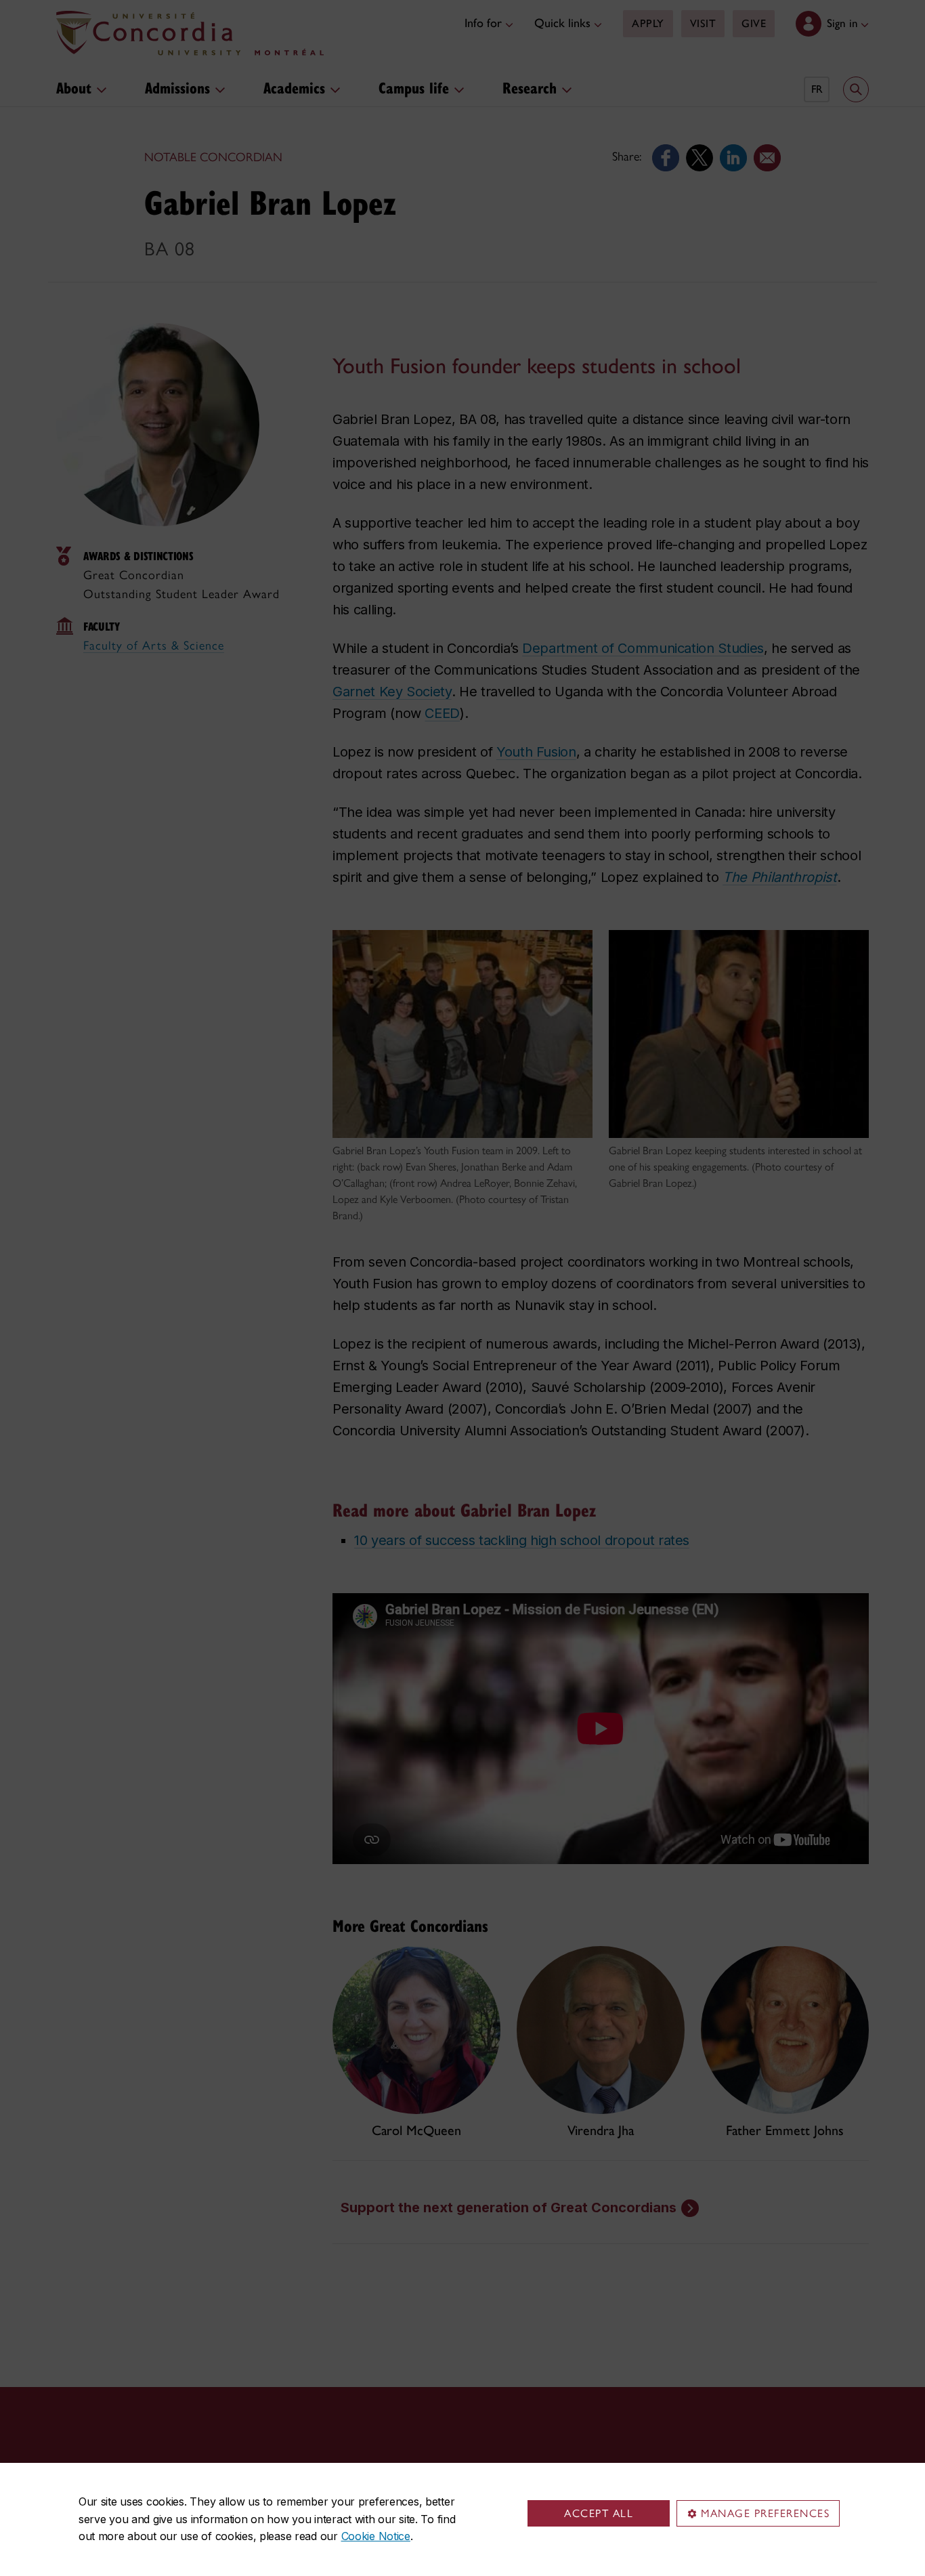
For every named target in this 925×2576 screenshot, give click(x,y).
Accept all (599, 2513)
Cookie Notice (376, 2536)
